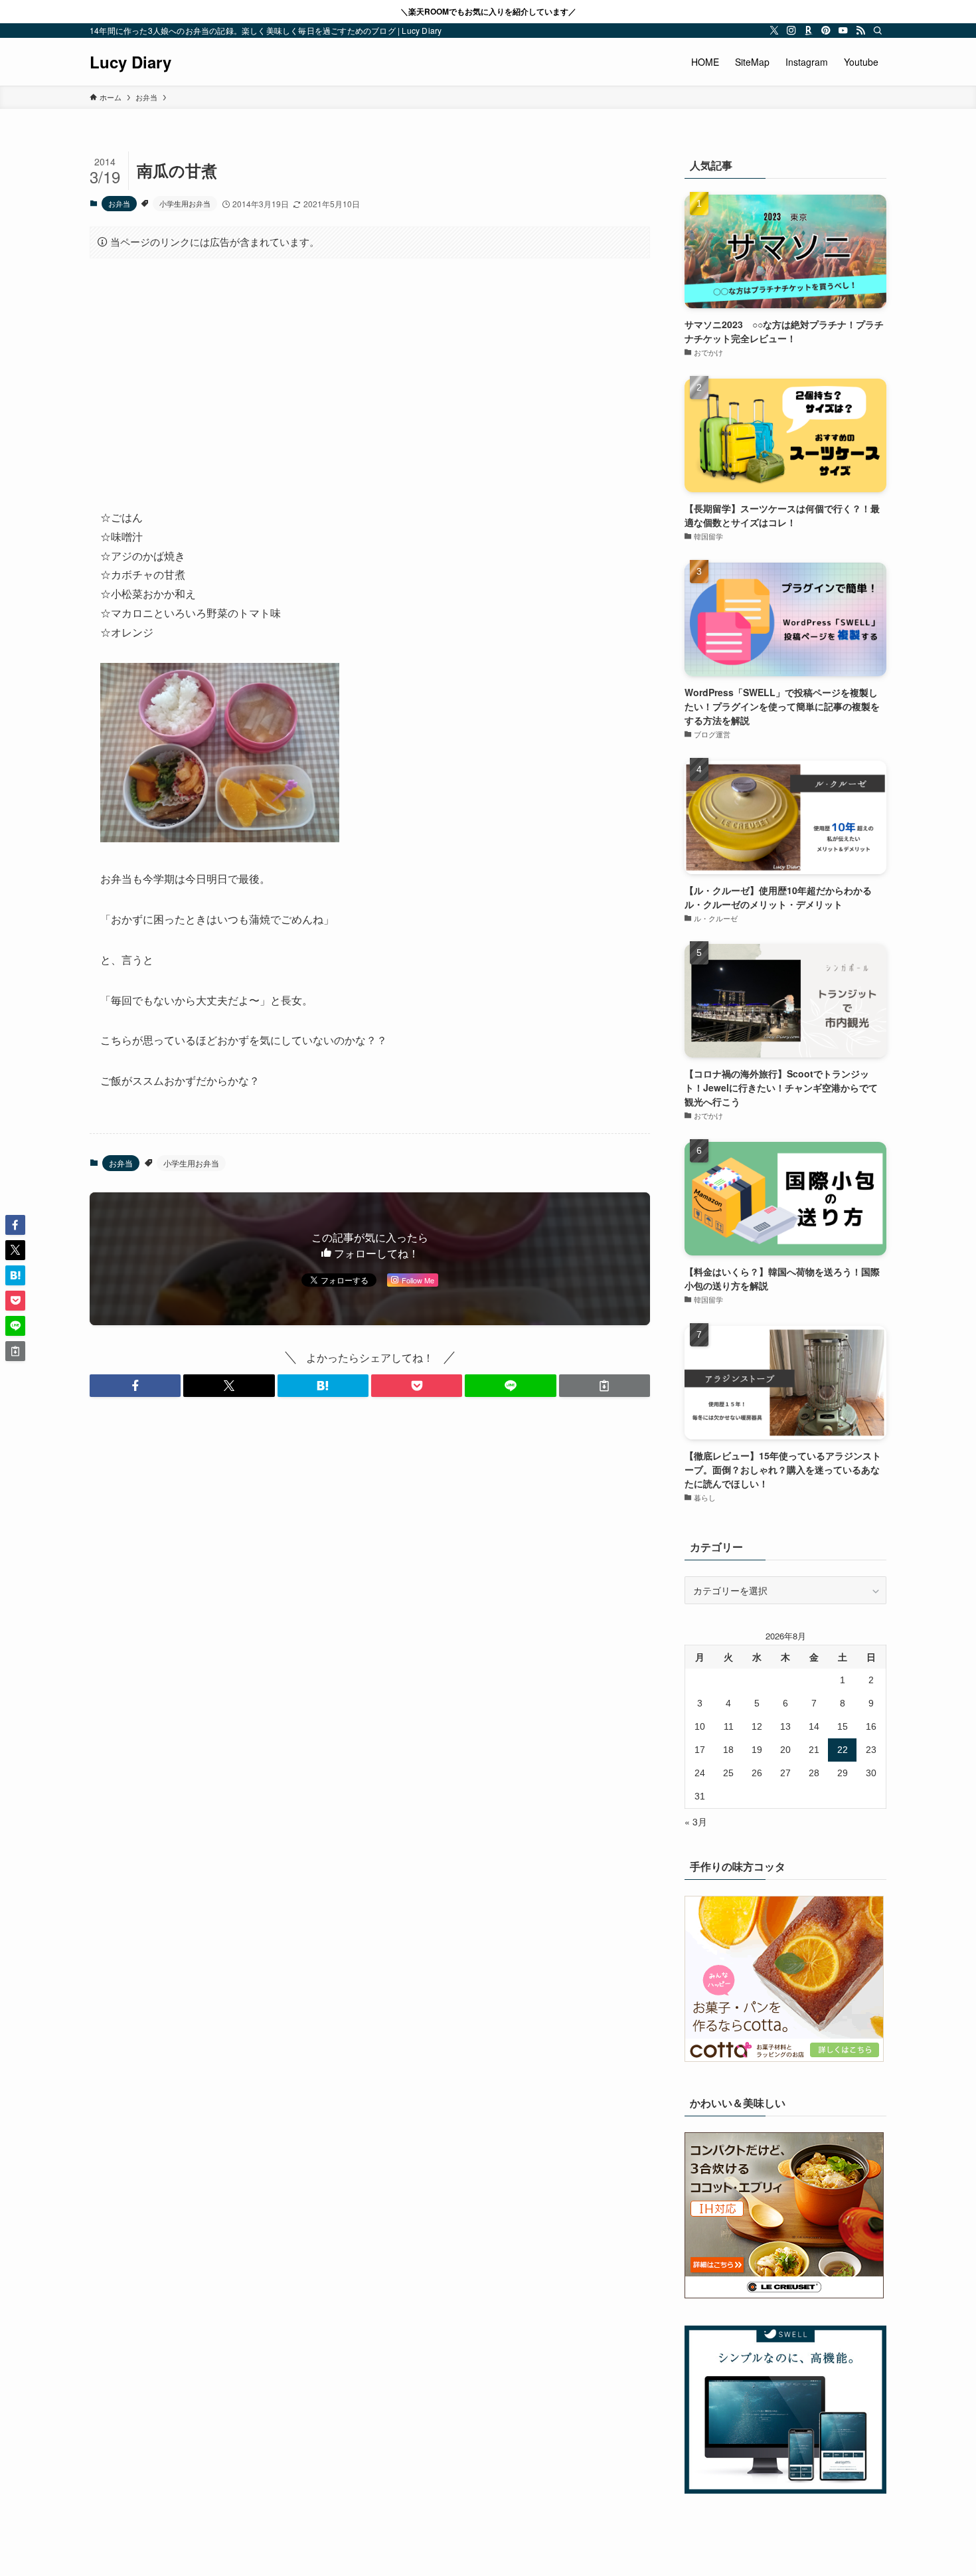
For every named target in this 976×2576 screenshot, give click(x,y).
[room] (809, 31)
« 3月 (696, 1821)
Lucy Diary (130, 62)
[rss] (860, 31)
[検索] (878, 31)
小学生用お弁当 (185, 203)
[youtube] (843, 31)
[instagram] (791, 31)
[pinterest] (826, 31)
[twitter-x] (774, 31)
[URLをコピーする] (605, 1386)
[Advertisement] (370, 373)
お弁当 (119, 203)
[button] (135, 1386)
